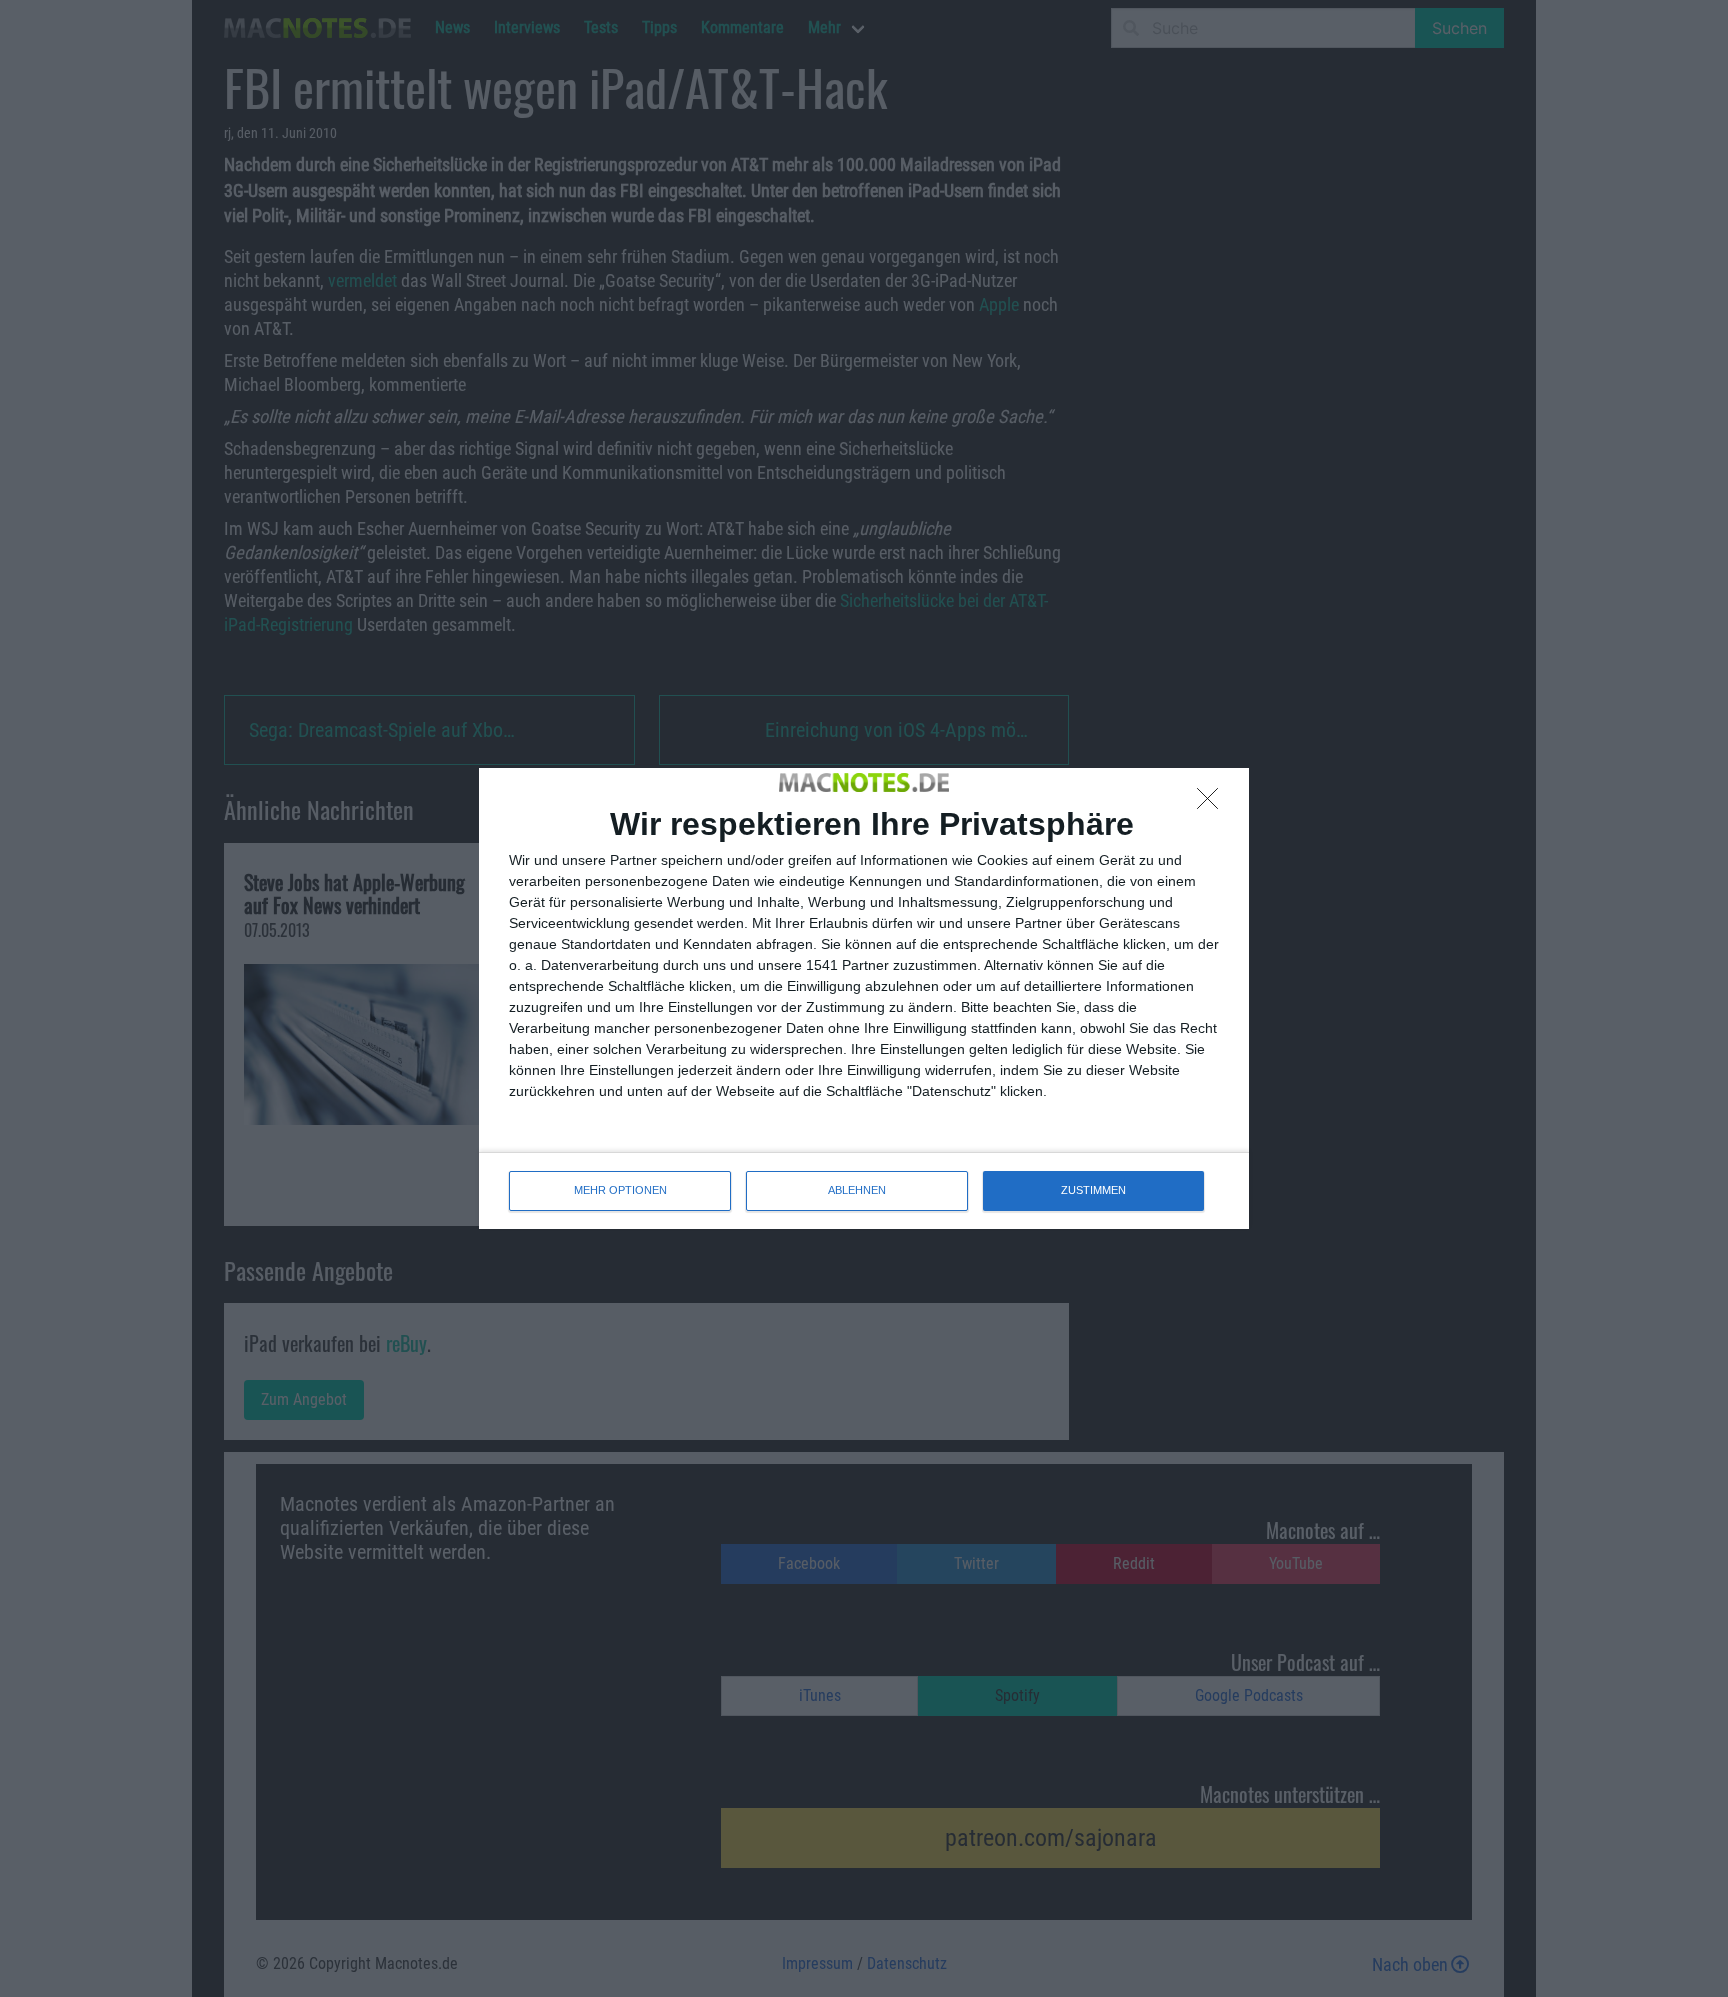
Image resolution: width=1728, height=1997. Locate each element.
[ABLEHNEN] (1213, 804)
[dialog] (864, 998)
